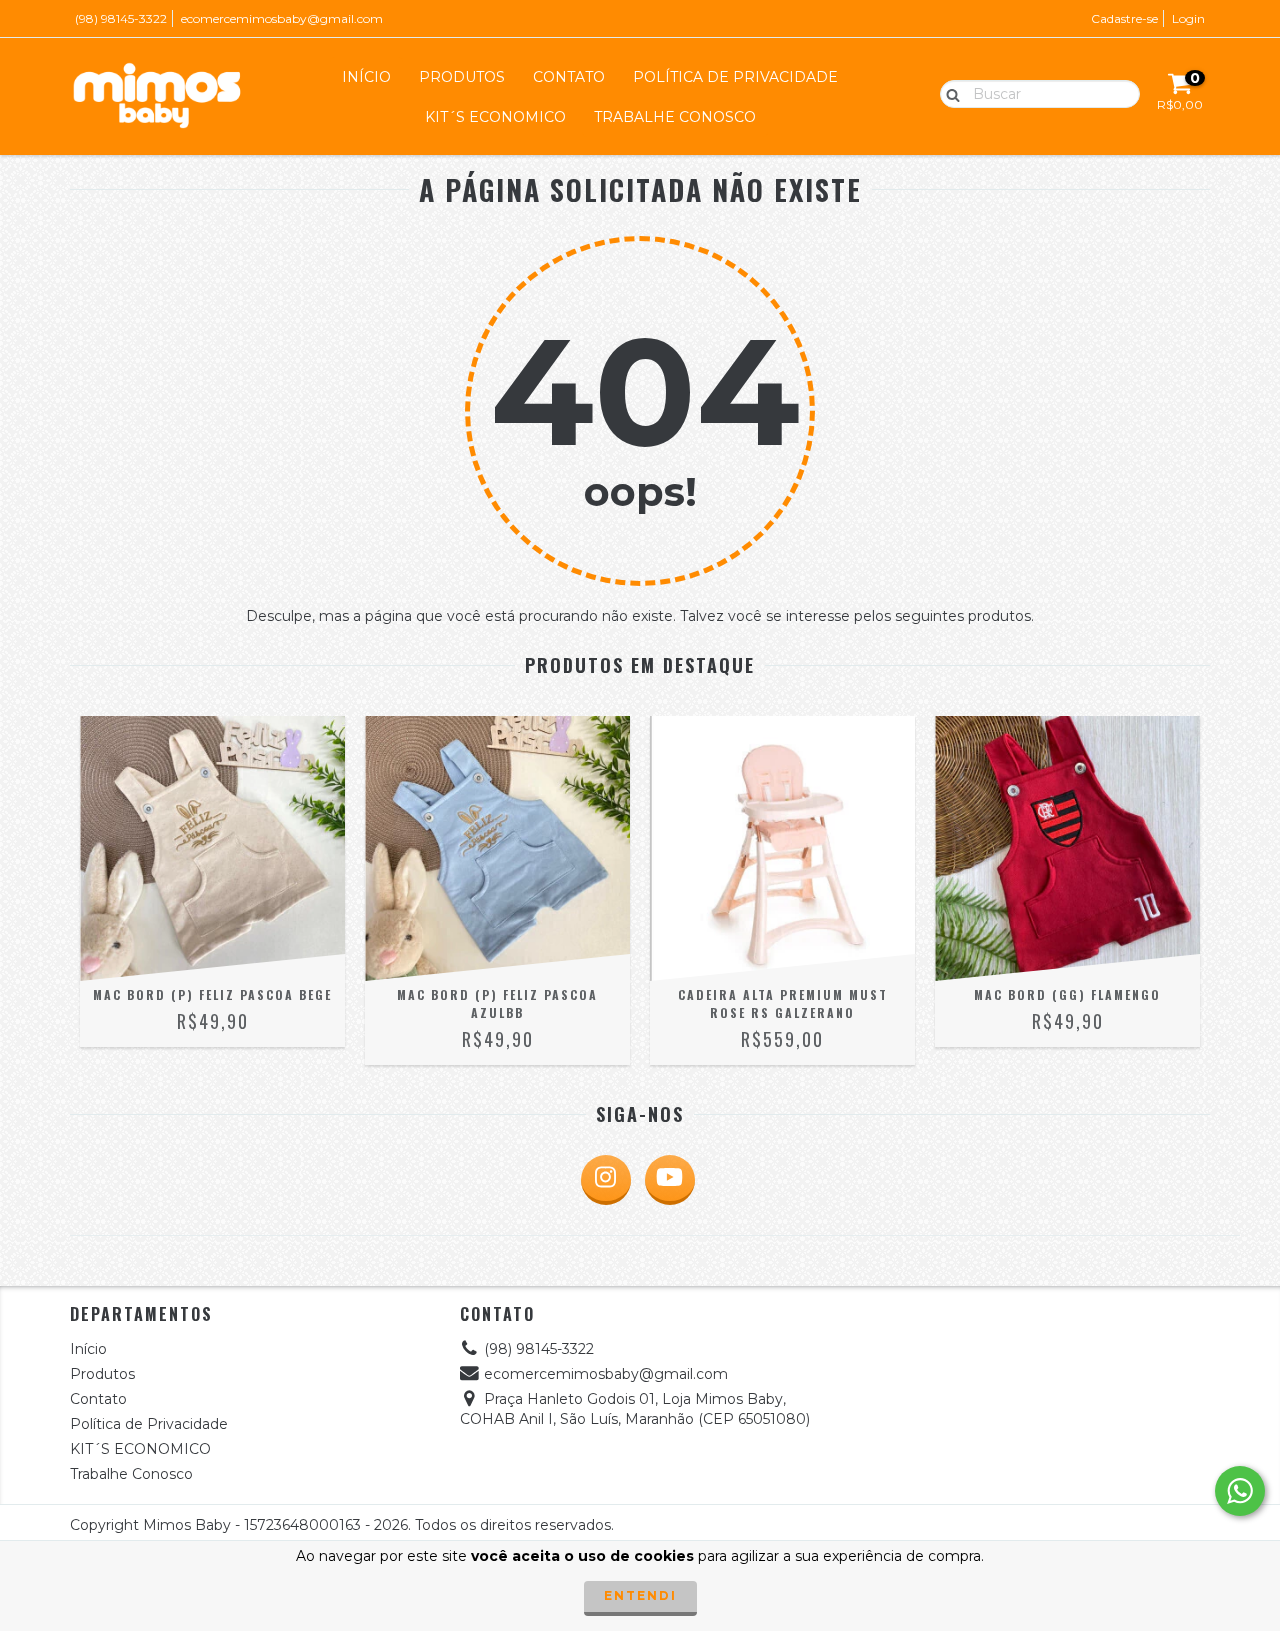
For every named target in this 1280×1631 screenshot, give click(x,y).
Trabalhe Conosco (675, 117)
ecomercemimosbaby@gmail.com (282, 18)
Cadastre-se (1124, 18)
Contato (569, 77)
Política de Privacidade (735, 77)
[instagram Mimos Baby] (606, 1180)
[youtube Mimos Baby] (670, 1180)
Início (366, 77)
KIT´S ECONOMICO (495, 117)
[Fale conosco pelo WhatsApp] (1240, 1491)
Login (1188, 18)
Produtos (462, 77)
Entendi (640, 1595)
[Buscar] (948, 93)
